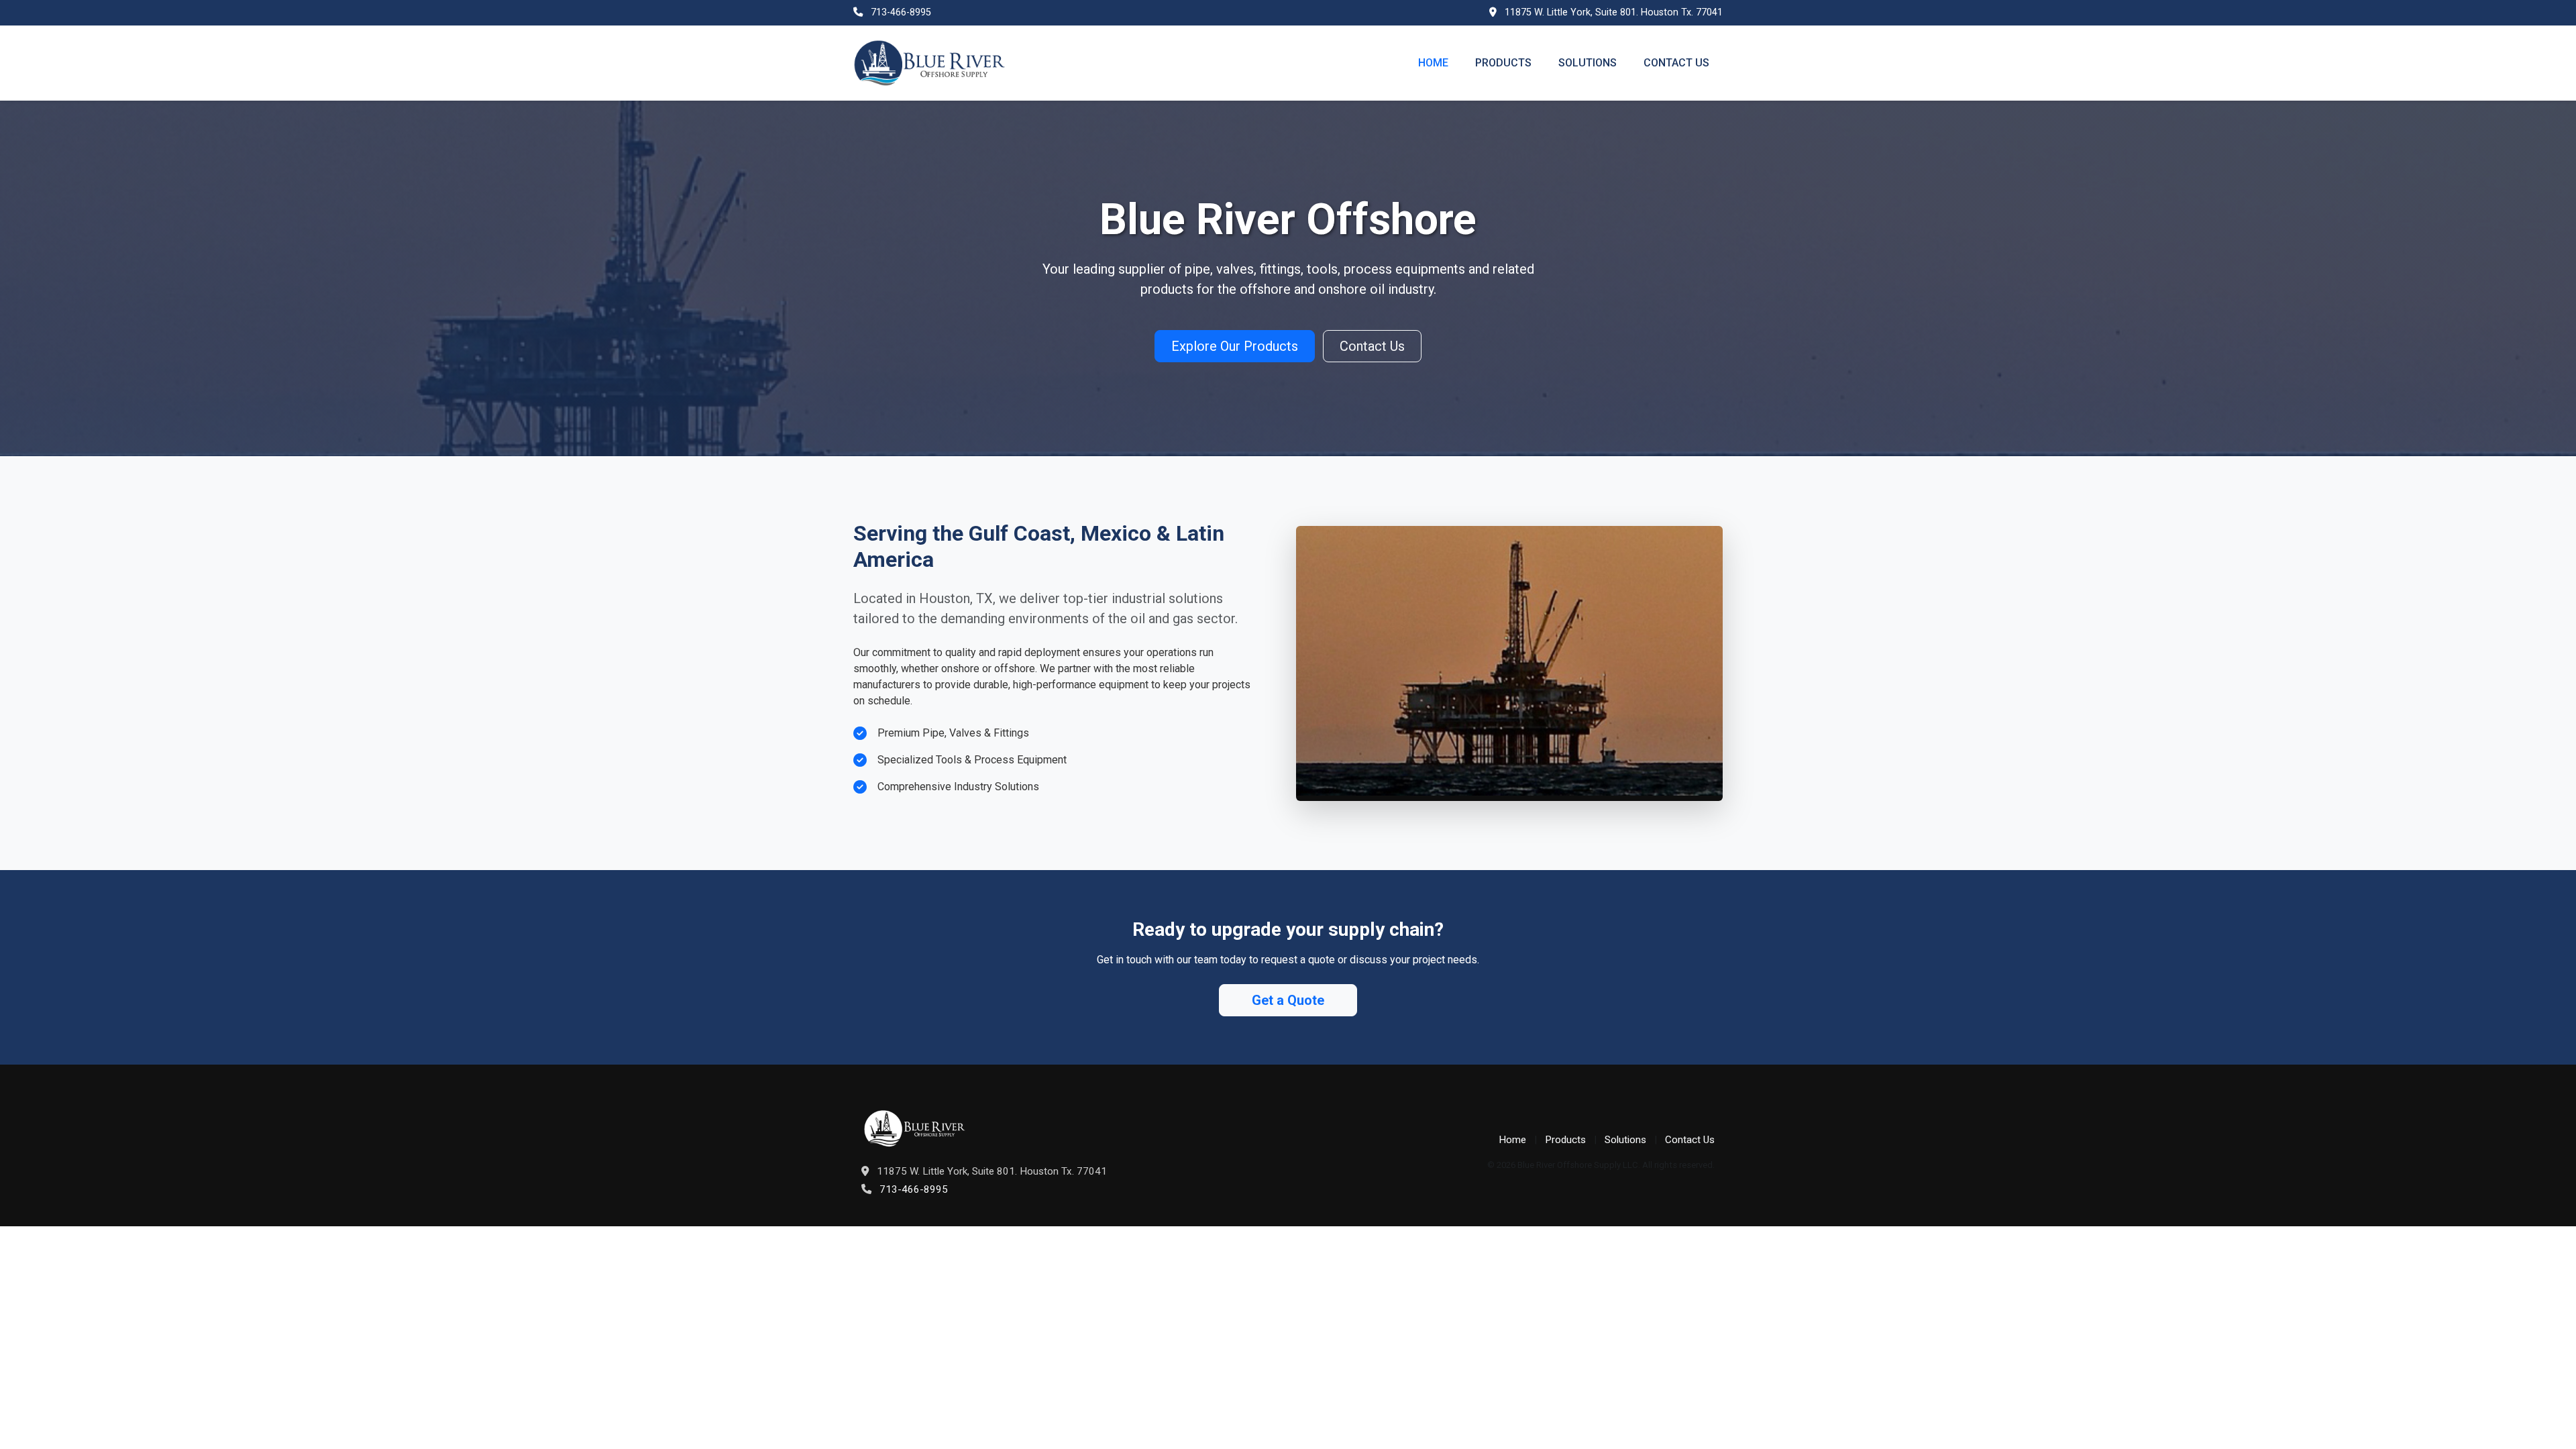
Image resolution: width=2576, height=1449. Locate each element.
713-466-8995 (901, 12)
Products (1503, 63)
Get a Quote (1288, 1000)
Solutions (1588, 63)
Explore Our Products (1235, 346)
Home (1433, 63)
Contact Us (1676, 63)
